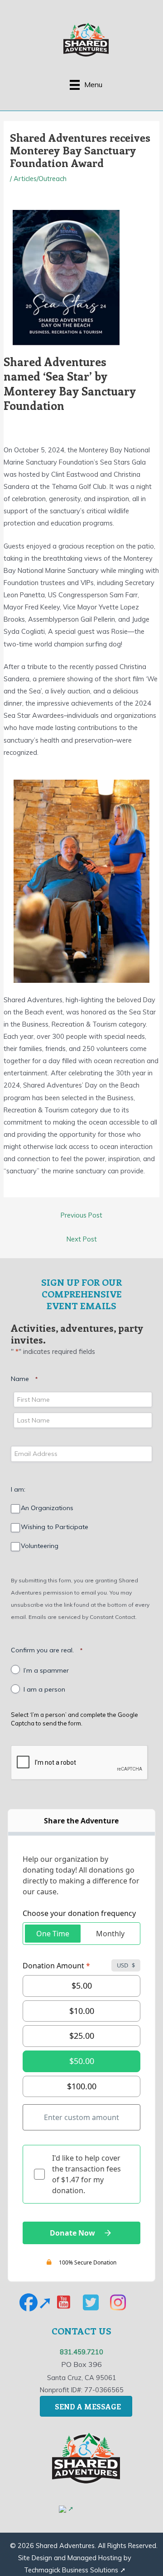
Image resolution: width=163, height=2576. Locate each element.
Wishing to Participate (55, 1527)
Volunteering (40, 1546)
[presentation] (80, 1763)
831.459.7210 (81, 2352)
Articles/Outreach (40, 179)
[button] (36, 2302)
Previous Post (81, 1215)
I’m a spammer (46, 1671)
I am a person (44, 1690)
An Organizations (47, 1508)
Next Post (82, 1239)
